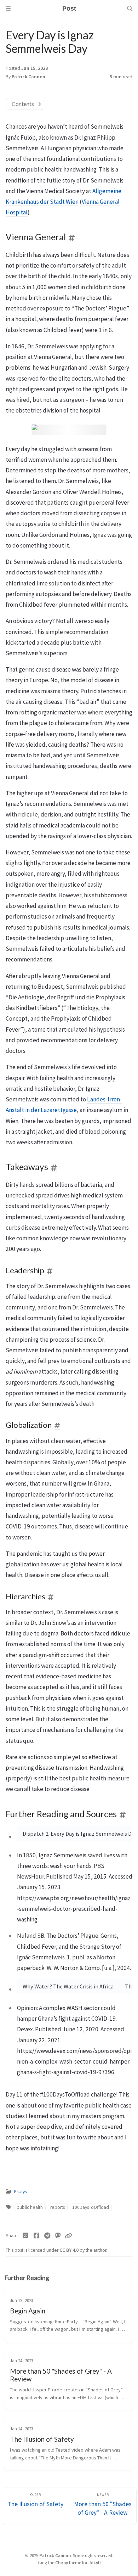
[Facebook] (37, 2236)
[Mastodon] (58, 2236)
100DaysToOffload (91, 2207)
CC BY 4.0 (70, 2250)
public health (30, 2207)
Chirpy (62, 2563)
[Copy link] (68, 2236)
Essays (20, 2192)
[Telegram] (47, 2236)
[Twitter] (26, 2236)
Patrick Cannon (28, 77)
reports (57, 2207)
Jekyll (95, 2563)
